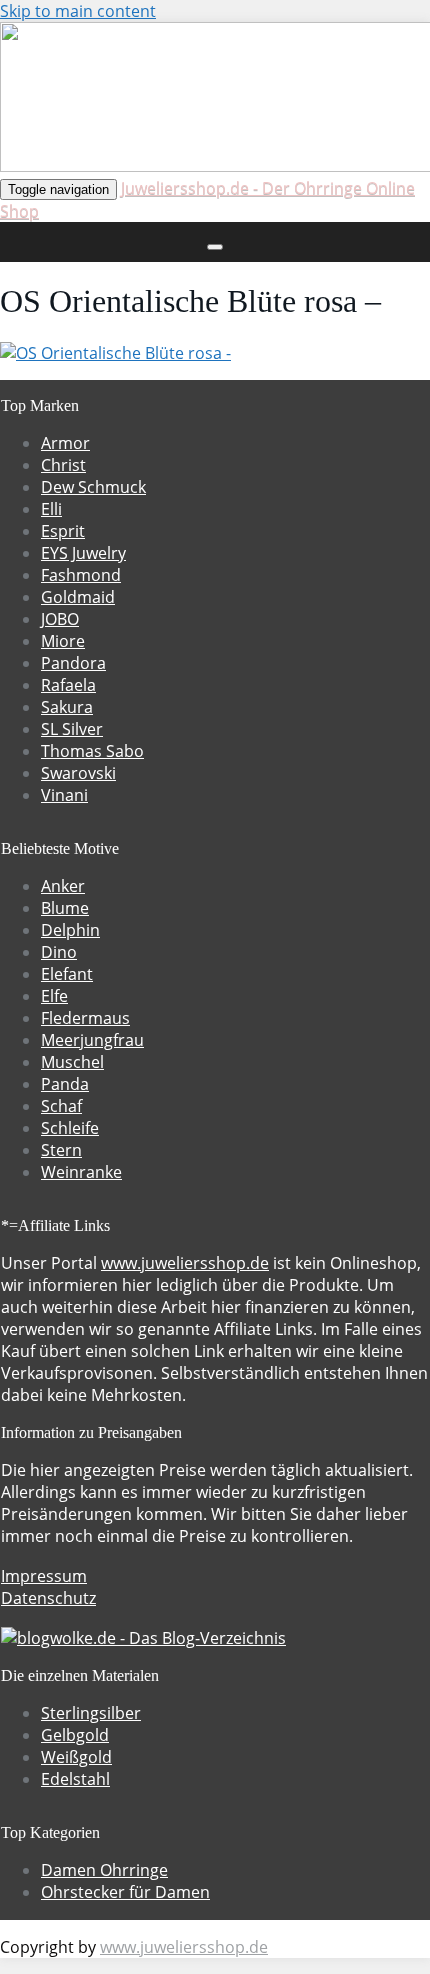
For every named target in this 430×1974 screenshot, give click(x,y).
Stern (61, 1150)
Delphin (70, 930)
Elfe (54, 996)
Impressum (44, 1576)
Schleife (70, 1128)
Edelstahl (75, 1779)
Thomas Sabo (92, 751)
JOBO (60, 619)
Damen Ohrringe (104, 1870)
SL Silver (72, 729)
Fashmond (81, 575)
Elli (51, 509)
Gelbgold (75, 1735)
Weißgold (76, 1757)
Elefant (67, 974)
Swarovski (78, 773)
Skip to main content (78, 11)
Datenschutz (48, 1598)
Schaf (61, 1106)
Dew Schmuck (93, 487)
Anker (63, 886)
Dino (59, 952)
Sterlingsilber (91, 1713)
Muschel (72, 1062)
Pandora (73, 663)
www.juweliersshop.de (185, 1263)
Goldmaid (78, 597)
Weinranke (81, 1172)
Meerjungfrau (92, 1040)
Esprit (63, 531)
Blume (65, 908)
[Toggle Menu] (215, 247)
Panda (65, 1084)
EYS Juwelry (83, 553)
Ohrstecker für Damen (125, 1892)
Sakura (67, 707)
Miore (63, 641)
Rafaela (68, 685)
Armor (65, 443)
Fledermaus (85, 1018)
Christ (63, 465)
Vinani (64, 795)
